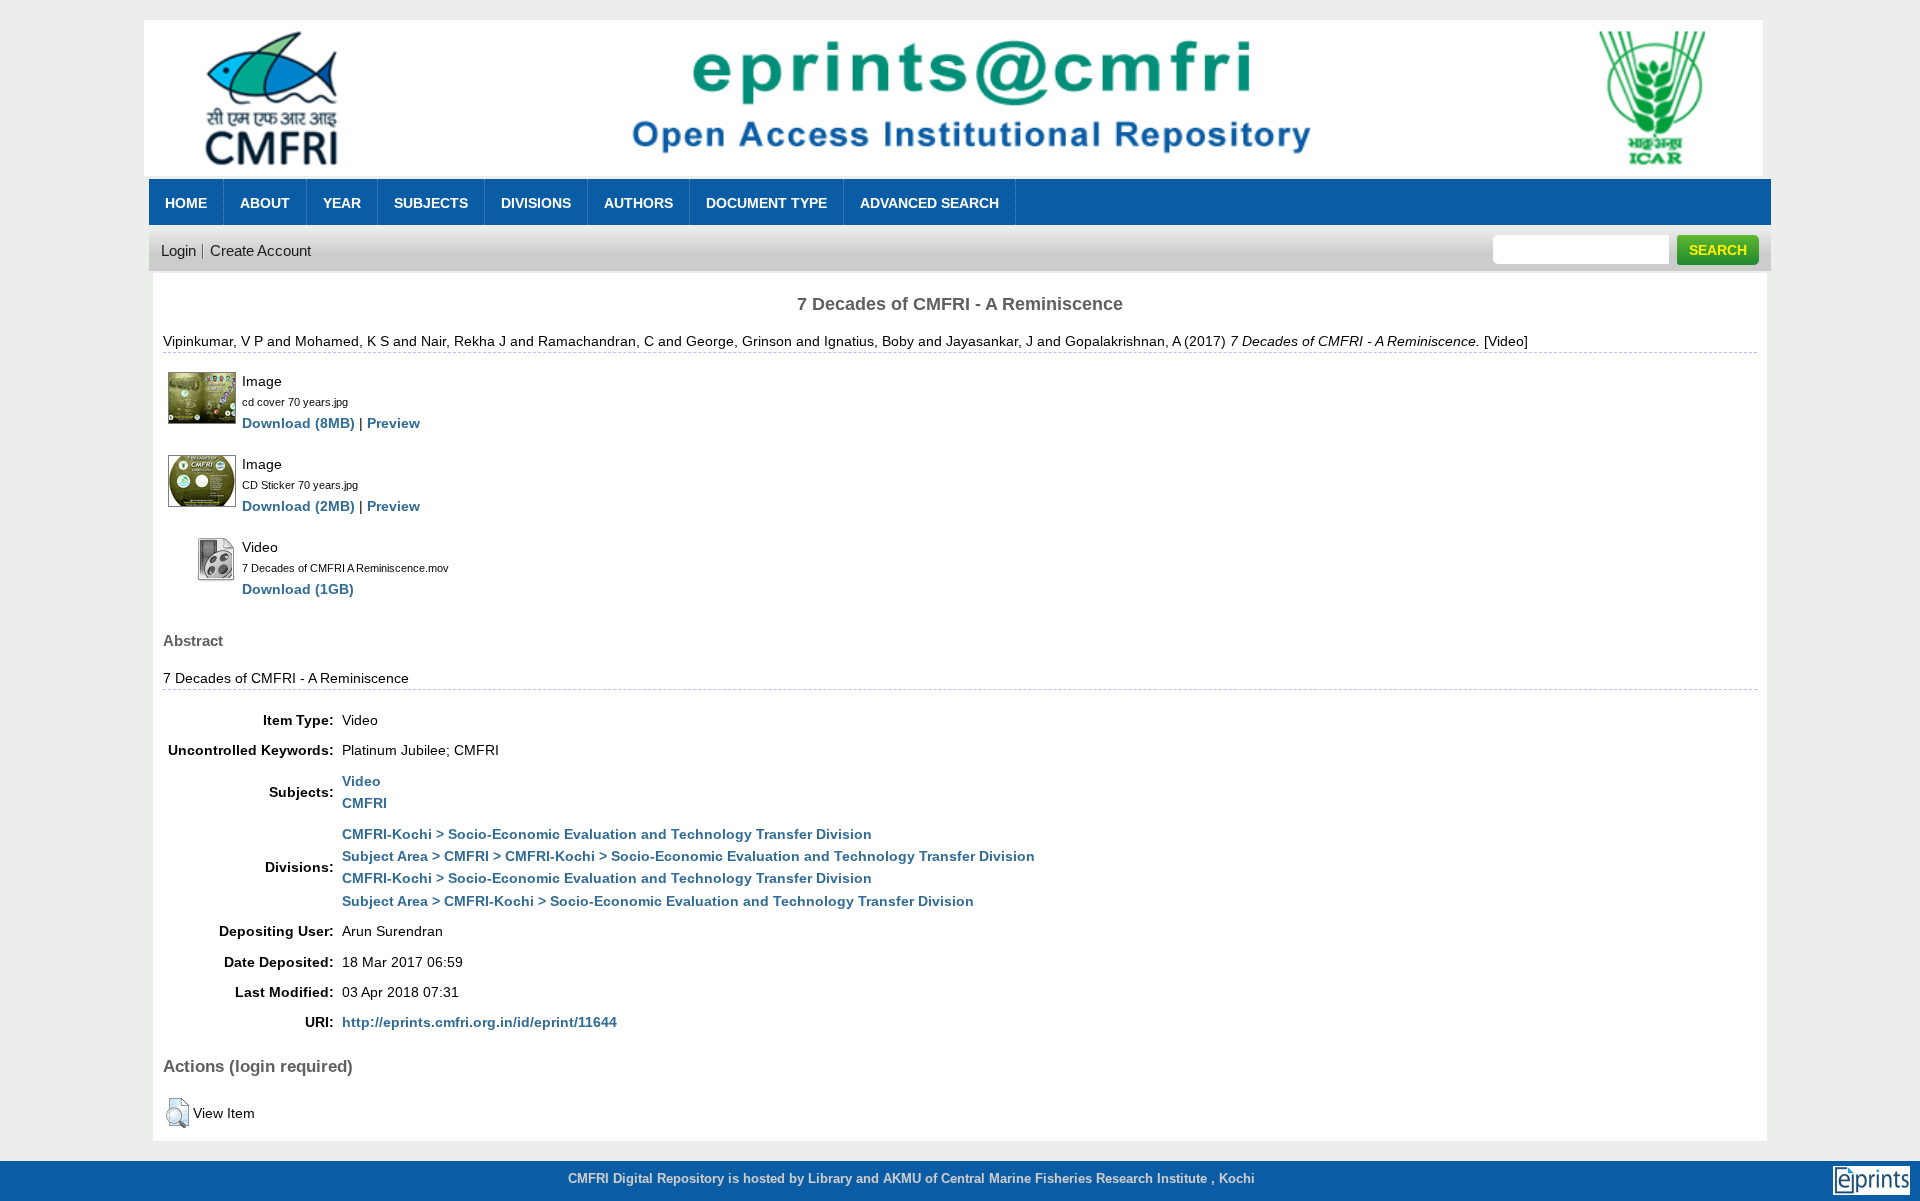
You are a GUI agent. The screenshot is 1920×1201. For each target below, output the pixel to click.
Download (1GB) (298, 589)
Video (361, 781)
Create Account (260, 250)
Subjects (431, 203)
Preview (393, 423)
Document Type (766, 203)
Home (186, 203)
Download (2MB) (298, 506)
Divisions (536, 203)
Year (342, 203)
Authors (638, 203)
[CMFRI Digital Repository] (953, 181)
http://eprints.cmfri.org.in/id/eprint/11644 (479, 1022)
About (265, 203)
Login (178, 250)
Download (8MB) (298, 423)
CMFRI (364, 803)
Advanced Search (929, 203)
